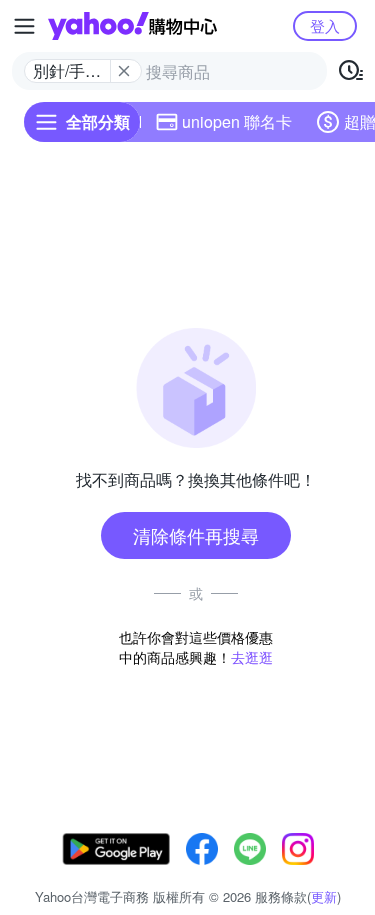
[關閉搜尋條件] (124, 71)
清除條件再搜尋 (196, 535)
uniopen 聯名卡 (237, 121)
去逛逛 (252, 657)
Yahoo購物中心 (132, 26)
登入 (325, 25)
